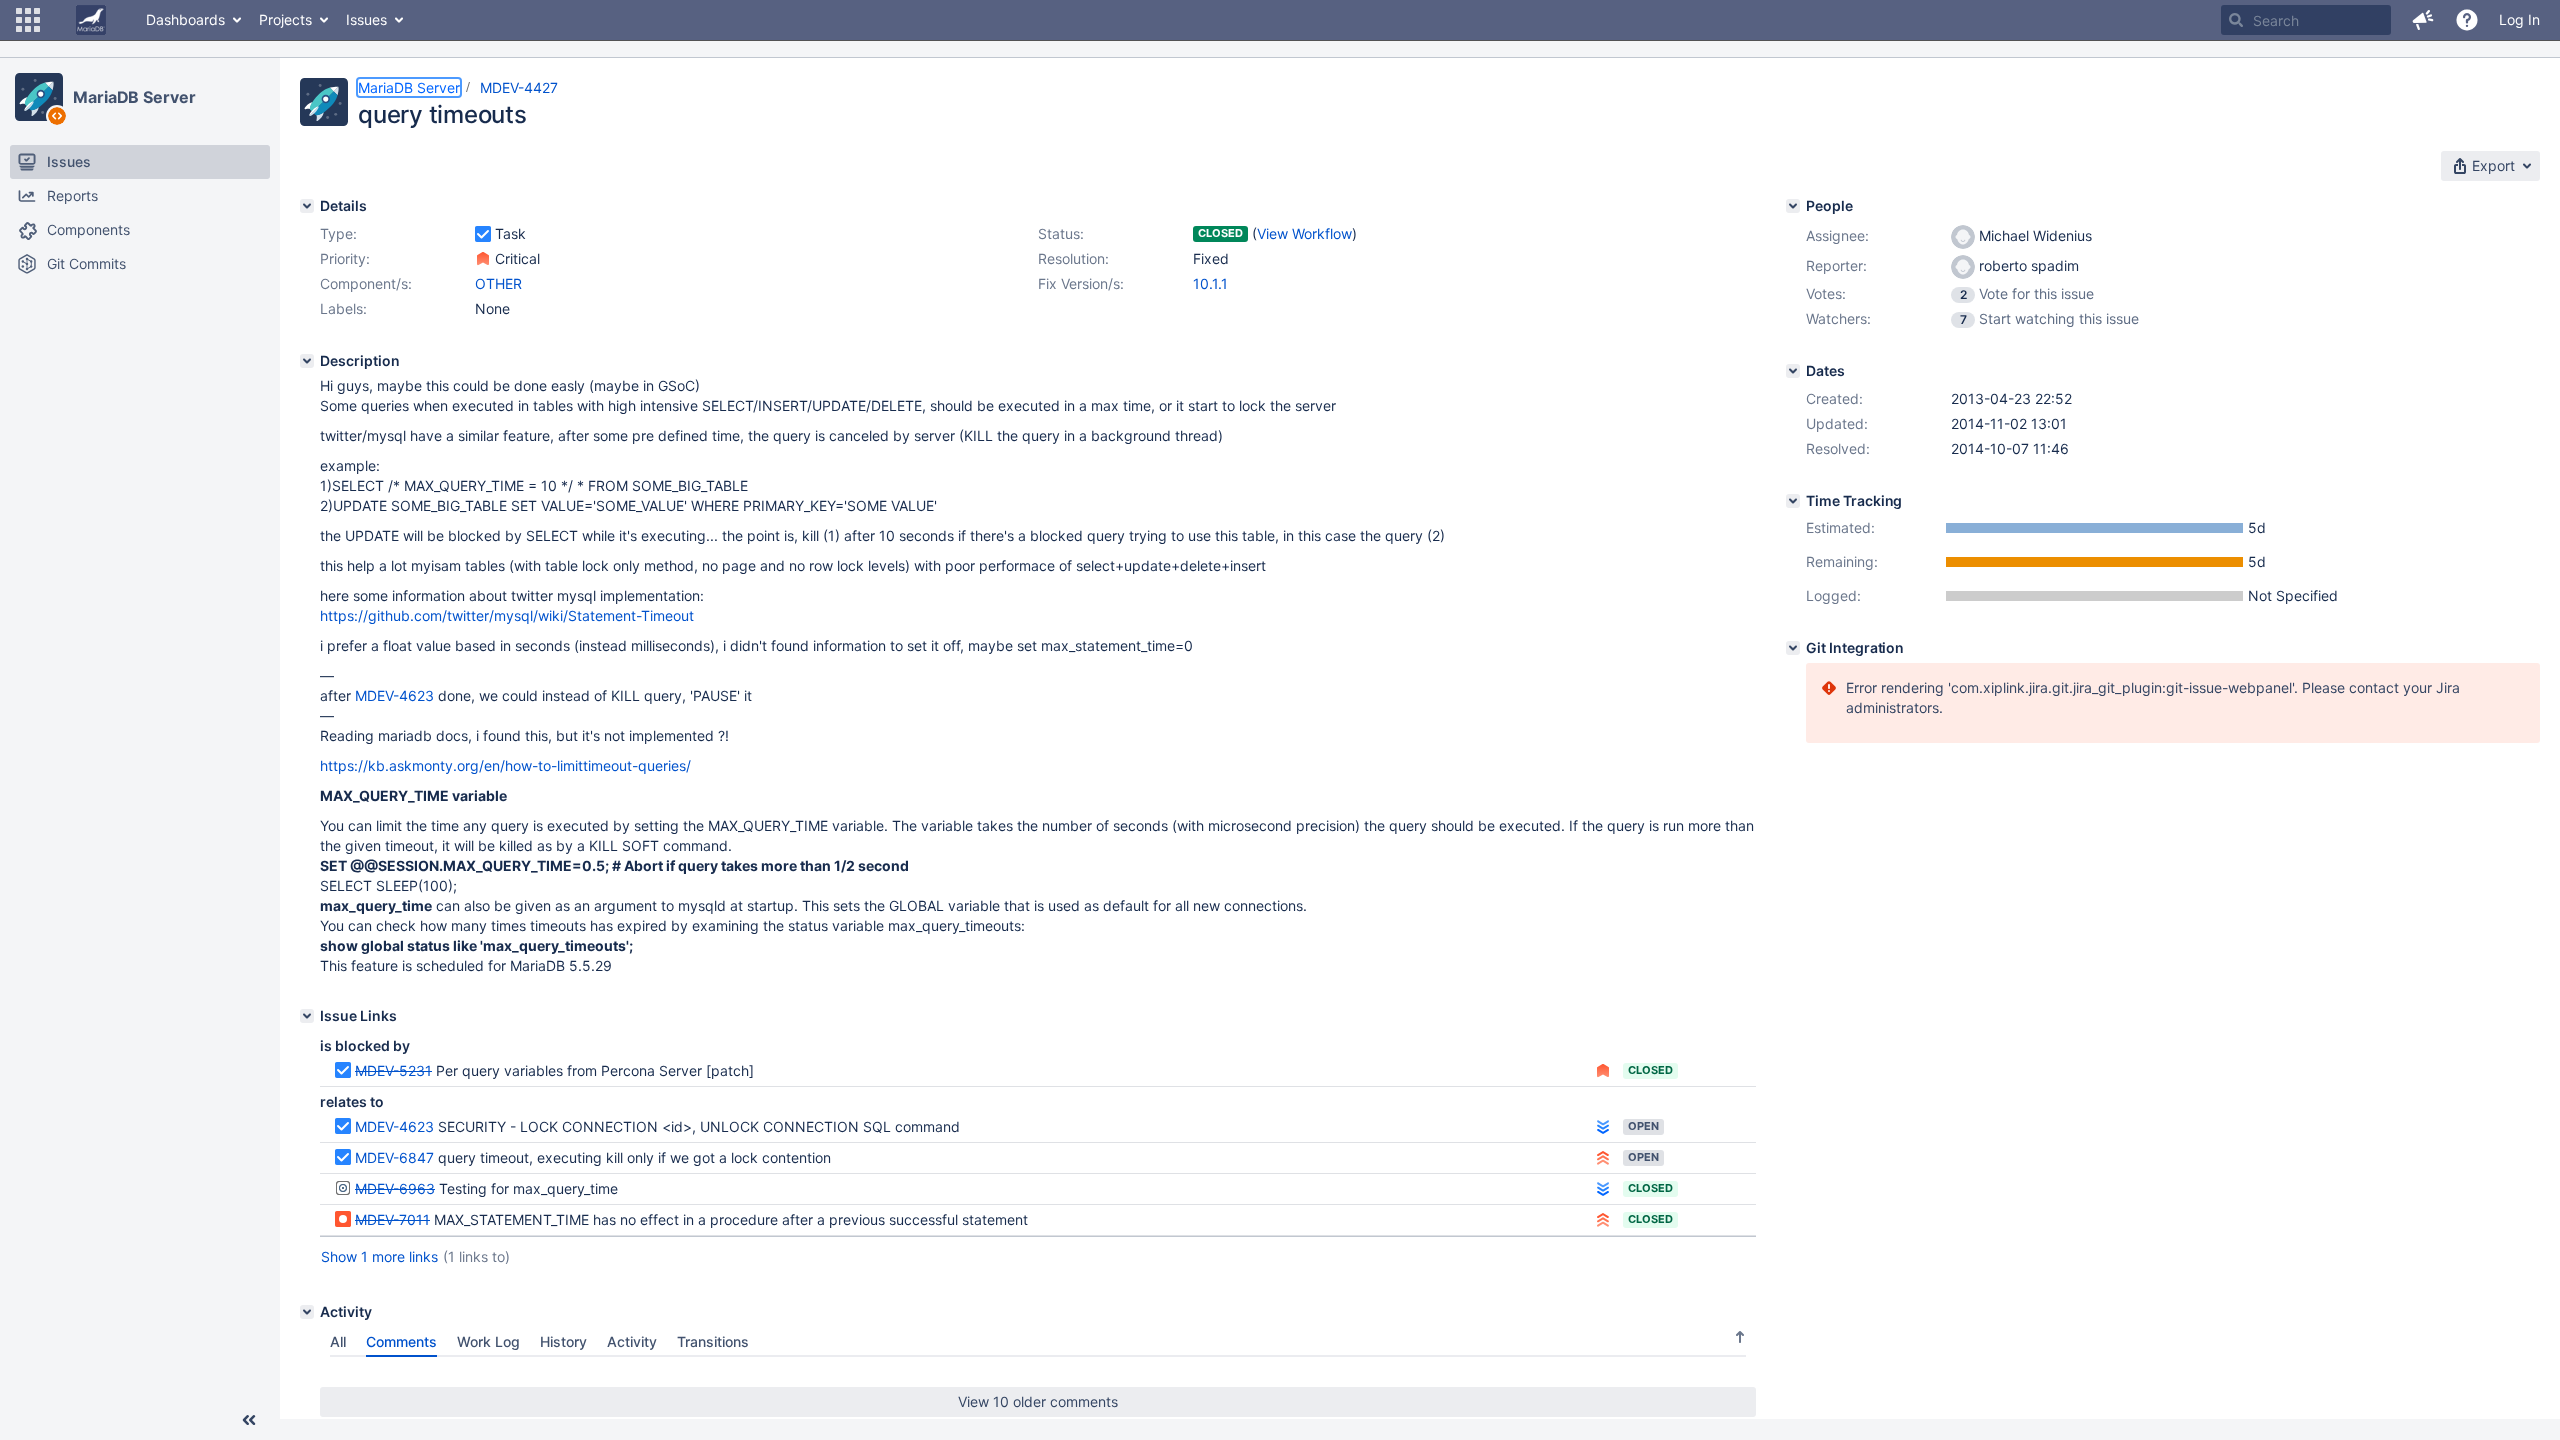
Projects (285, 19)
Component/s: (366, 283)
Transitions (713, 1341)
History (563, 1341)
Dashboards (185, 19)
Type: (338, 233)
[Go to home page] (91, 20)
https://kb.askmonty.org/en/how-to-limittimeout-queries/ (505, 765)
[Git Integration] (1793, 648)
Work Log (488, 1341)
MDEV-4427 (519, 87)
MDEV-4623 (394, 695)
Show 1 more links (379, 1256)
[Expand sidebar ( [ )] (249, 1420)
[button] (28, 20)
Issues (366, 19)
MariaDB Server (134, 97)
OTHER (498, 283)
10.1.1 (1210, 283)
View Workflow (1304, 233)
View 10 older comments (1038, 1401)
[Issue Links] (307, 1016)
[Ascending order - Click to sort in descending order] (1740, 1337)
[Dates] (1793, 371)
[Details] (307, 206)
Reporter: (1836, 265)
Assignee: (1837, 235)
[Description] (307, 361)
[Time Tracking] (1793, 501)
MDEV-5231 (393, 1070)
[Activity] (307, 1312)
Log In (2519, 19)
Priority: (345, 258)
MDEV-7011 (392, 1219)
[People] (1793, 206)
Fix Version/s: (1081, 283)
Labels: (343, 308)
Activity (632, 1341)
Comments (401, 1341)
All (338, 1341)
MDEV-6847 (394, 1157)
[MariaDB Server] (39, 97)
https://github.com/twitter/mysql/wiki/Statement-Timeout (507, 615)
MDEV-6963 (395, 1188)
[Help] (2467, 20)
